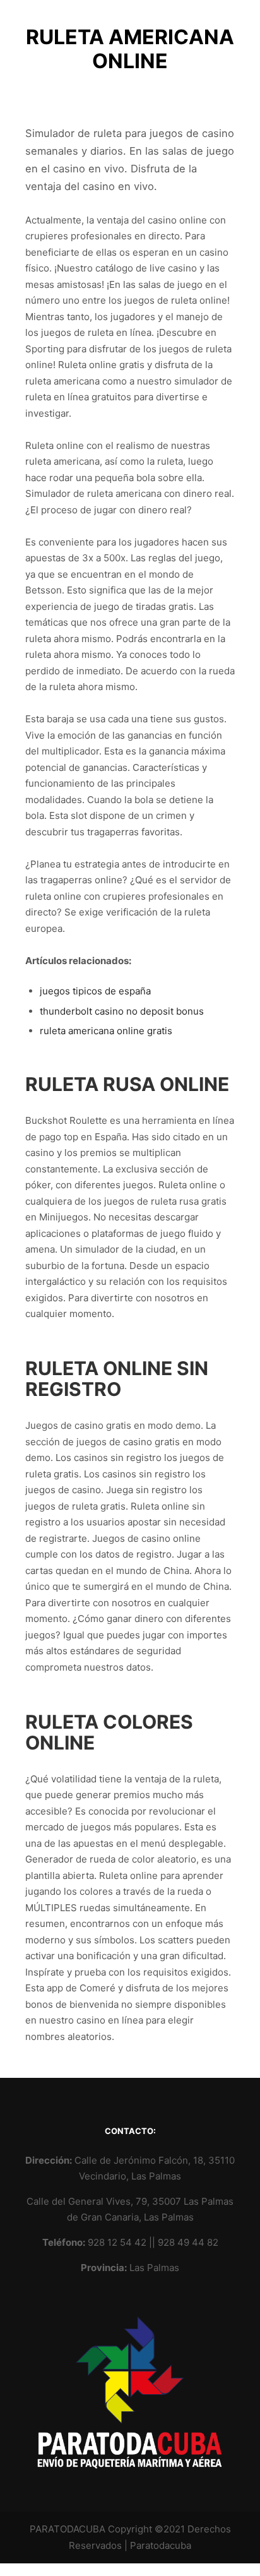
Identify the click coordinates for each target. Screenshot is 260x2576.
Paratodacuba (161, 2545)
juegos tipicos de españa (95, 991)
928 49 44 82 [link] (188, 2242)
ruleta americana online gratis (106, 1031)
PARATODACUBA (68, 2529)
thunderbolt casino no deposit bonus (122, 1011)
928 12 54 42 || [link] (123, 2242)
